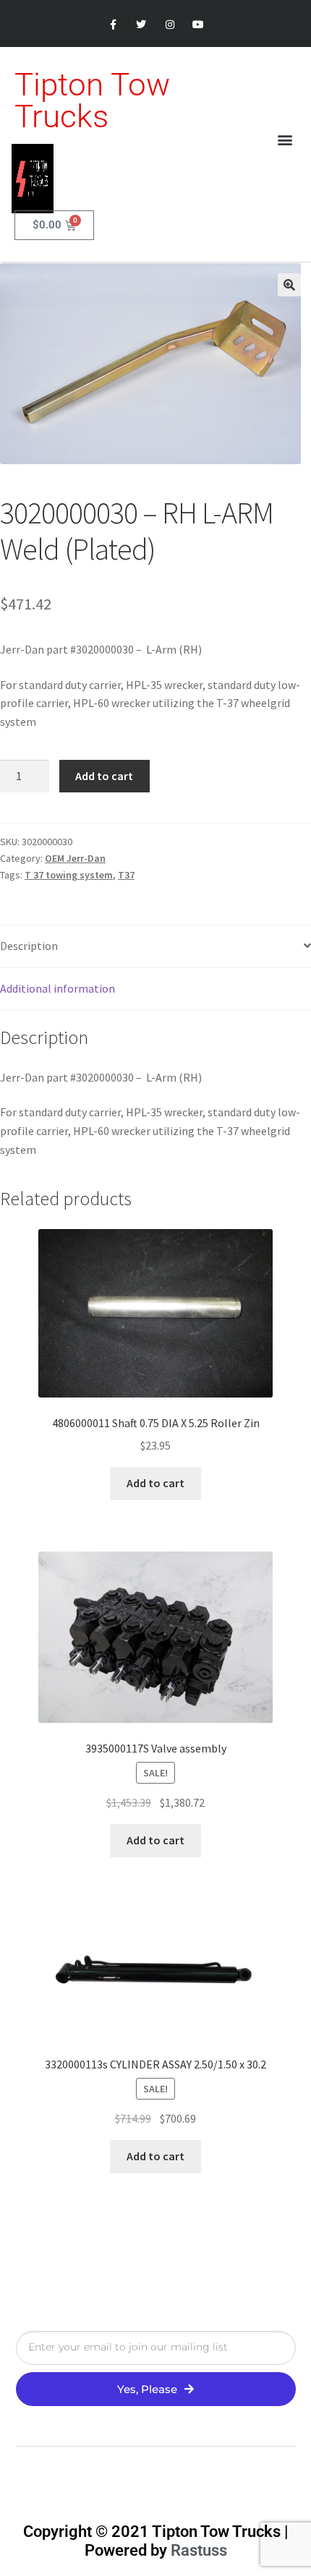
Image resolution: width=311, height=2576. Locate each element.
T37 (126, 875)
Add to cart (104, 776)
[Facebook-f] (113, 25)
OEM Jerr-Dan (75, 858)
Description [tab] (29, 946)
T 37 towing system (69, 875)
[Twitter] (141, 25)
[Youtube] (198, 25)
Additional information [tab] (57, 988)
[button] (285, 140)
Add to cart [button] (155, 1483)
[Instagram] (170, 25)
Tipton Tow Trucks (92, 100)
